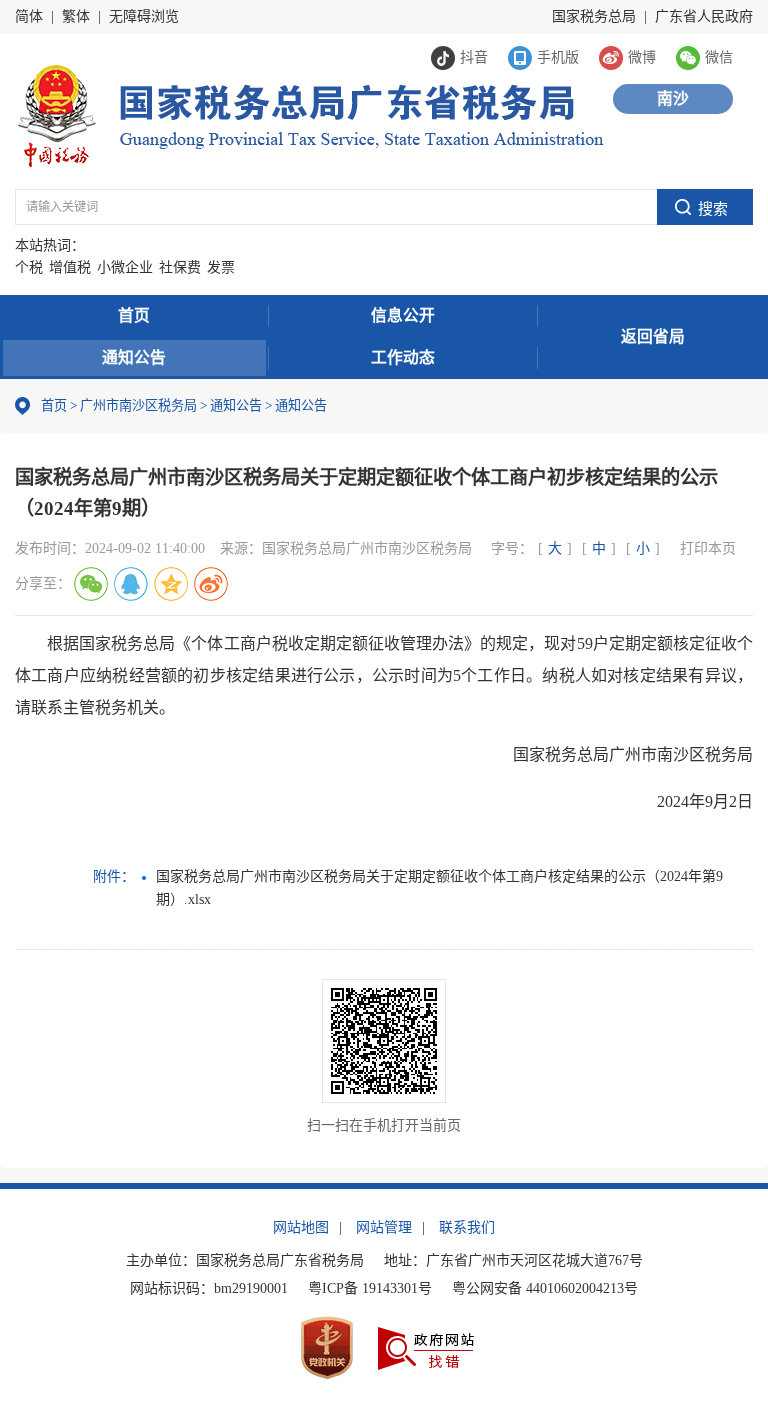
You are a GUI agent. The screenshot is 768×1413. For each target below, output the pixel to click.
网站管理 (384, 1227)
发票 (221, 267)
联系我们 (467, 1227)
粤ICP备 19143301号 (370, 1288)
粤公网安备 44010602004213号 (545, 1288)
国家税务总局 (594, 16)
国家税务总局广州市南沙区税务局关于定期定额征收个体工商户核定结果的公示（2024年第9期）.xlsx (439, 887)
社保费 (180, 267)
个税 (29, 267)
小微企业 (125, 267)
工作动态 (403, 357)
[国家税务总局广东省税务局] (309, 114)
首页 (134, 315)
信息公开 (403, 315)
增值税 (70, 267)
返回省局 (653, 336)
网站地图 (301, 1227)
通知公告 (134, 357)
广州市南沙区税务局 (138, 405)
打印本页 (708, 548)
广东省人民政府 (704, 16)
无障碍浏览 (144, 16)
